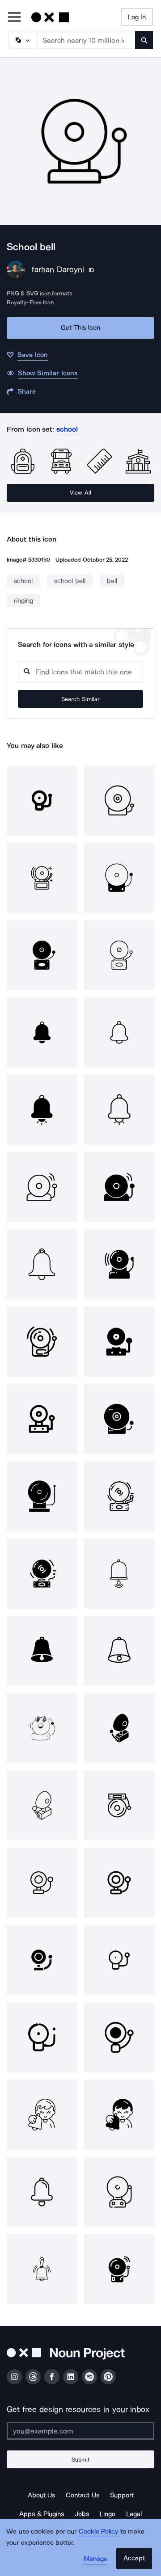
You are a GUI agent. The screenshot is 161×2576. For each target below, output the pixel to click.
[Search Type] (22, 40)
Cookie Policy (99, 2531)
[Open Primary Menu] (14, 18)
